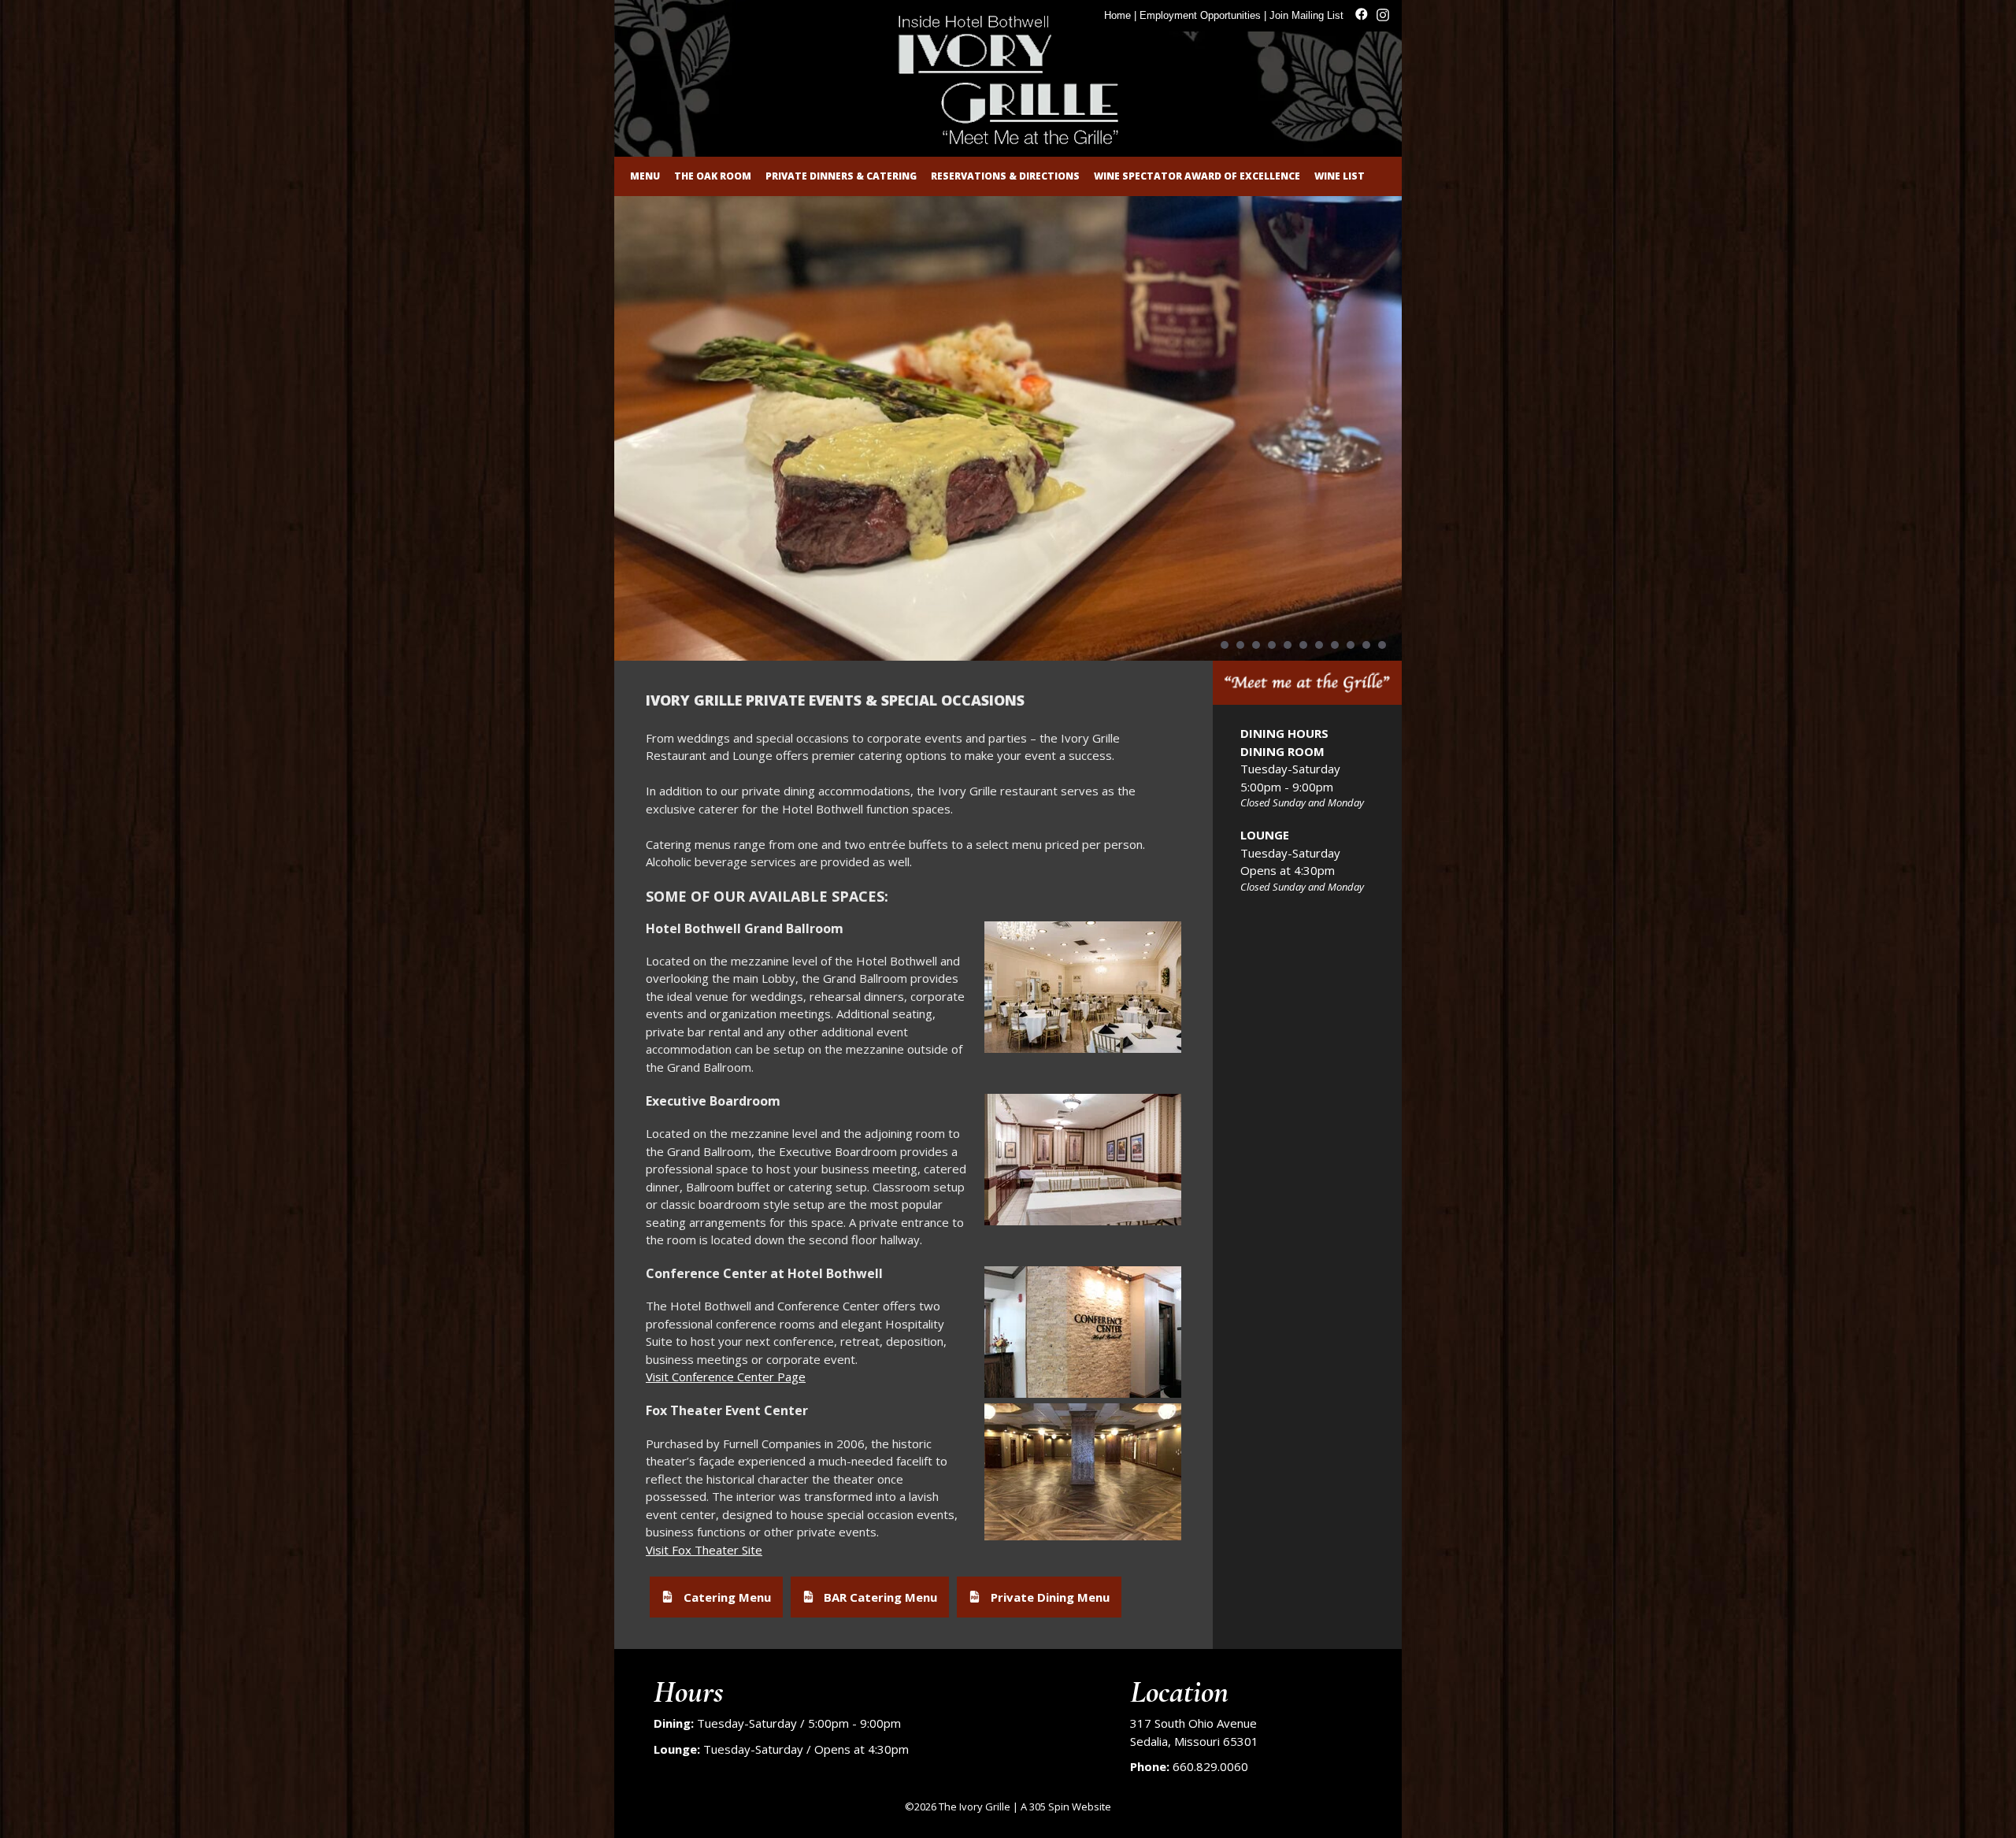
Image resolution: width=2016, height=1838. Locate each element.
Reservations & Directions (1005, 176)
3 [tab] (1256, 645)
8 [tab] (1335, 645)
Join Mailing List (1306, 15)
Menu (645, 176)
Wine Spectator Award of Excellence (1197, 176)
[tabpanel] (1008, 428)
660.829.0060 (1210, 1766)
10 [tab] (1366, 645)
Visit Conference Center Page (726, 1377)
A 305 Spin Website (1066, 1807)
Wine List (1340, 176)
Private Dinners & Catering (841, 176)
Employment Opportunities (1200, 15)
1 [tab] (1225, 645)
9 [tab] (1351, 645)
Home (1117, 15)
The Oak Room (713, 176)
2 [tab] (1240, 645)
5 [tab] (1288, 645)
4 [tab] (1272, 645)
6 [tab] (1303, 645)
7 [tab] (1319, 645)
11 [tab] (1382, 645)
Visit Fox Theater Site (704, 1550)
